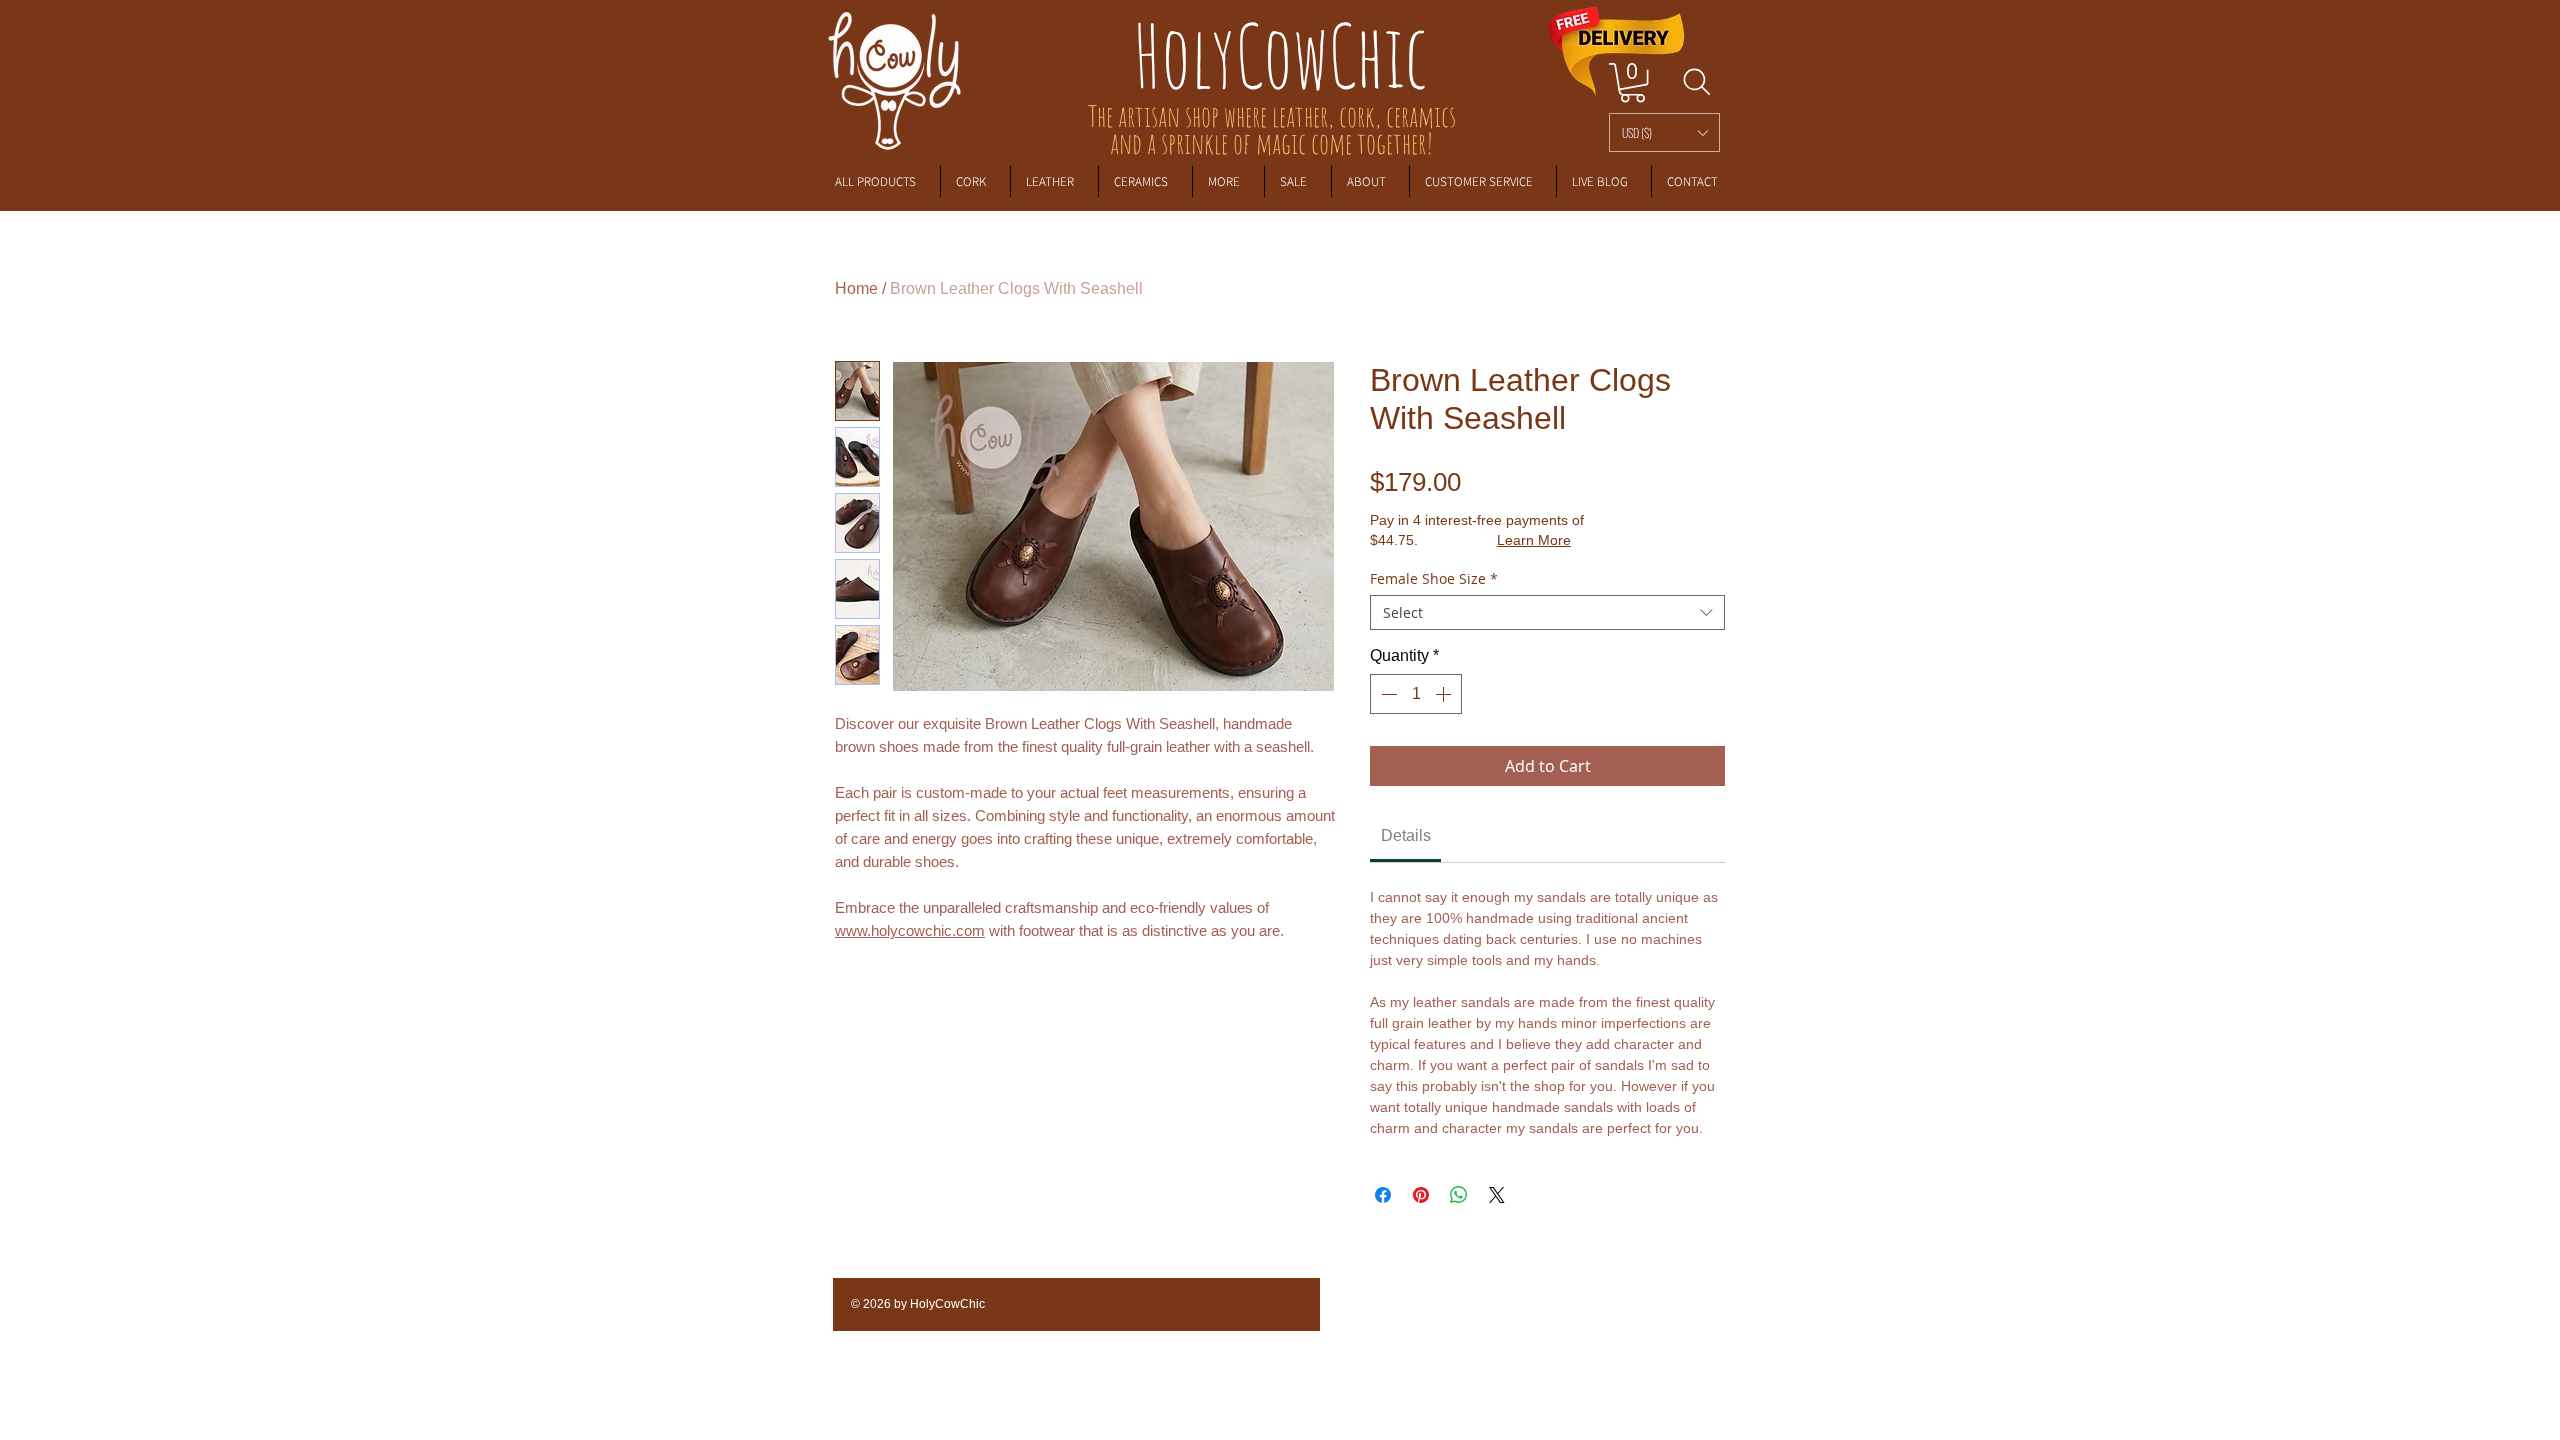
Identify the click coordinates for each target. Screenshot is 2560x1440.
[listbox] (1664, 132)
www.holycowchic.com (910, 930)
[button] (1664, 132)
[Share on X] (1497, 1195)
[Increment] (1445, 694)
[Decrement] (1387, 694)
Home (856, 288)
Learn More (1534, 540)
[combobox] (1547, 612)
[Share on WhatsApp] (1459, 1195)
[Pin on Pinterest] (1421, 1195)
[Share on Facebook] (1383, 1195)
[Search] (1696, 82)
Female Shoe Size (1434, 578)
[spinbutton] (1416, 694)
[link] (1632, 82)
